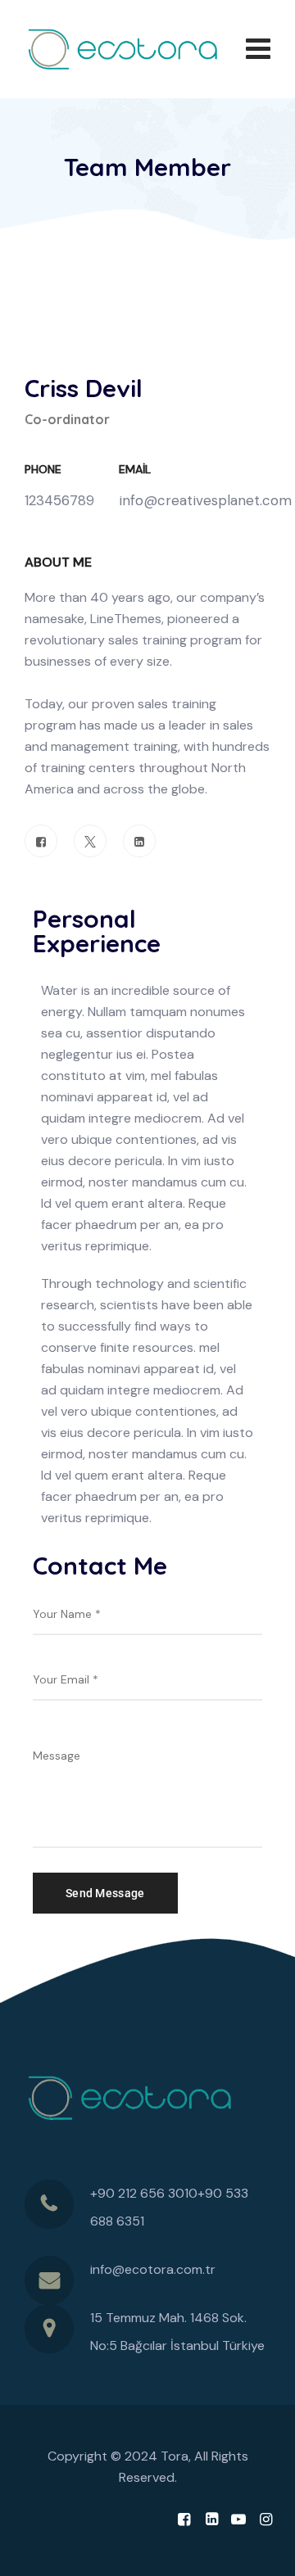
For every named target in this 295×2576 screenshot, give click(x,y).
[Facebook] (41, 841)
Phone (43, 469)
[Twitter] (90, 841)
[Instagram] (266, 2520)
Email (135, 469)
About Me (58, 562)
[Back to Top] (260, 2549)
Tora (175, 2456)
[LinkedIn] (139, 841)
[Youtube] (239, 2520)
